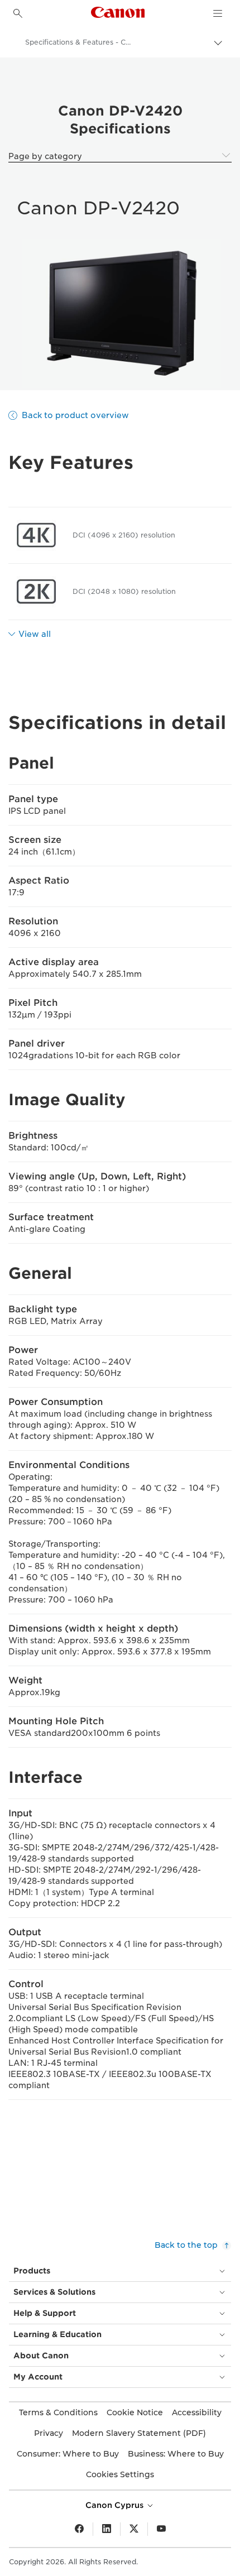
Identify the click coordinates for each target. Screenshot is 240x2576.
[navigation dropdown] (218, 13)
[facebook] (79, 2529)
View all (35, 634)
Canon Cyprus (116, 2505)
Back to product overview (75, 415)
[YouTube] (161, 2529)
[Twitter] (134, 2529)
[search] (18, 13)
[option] (120, 313)
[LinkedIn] (107, 2529)
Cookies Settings (120, 2474)
